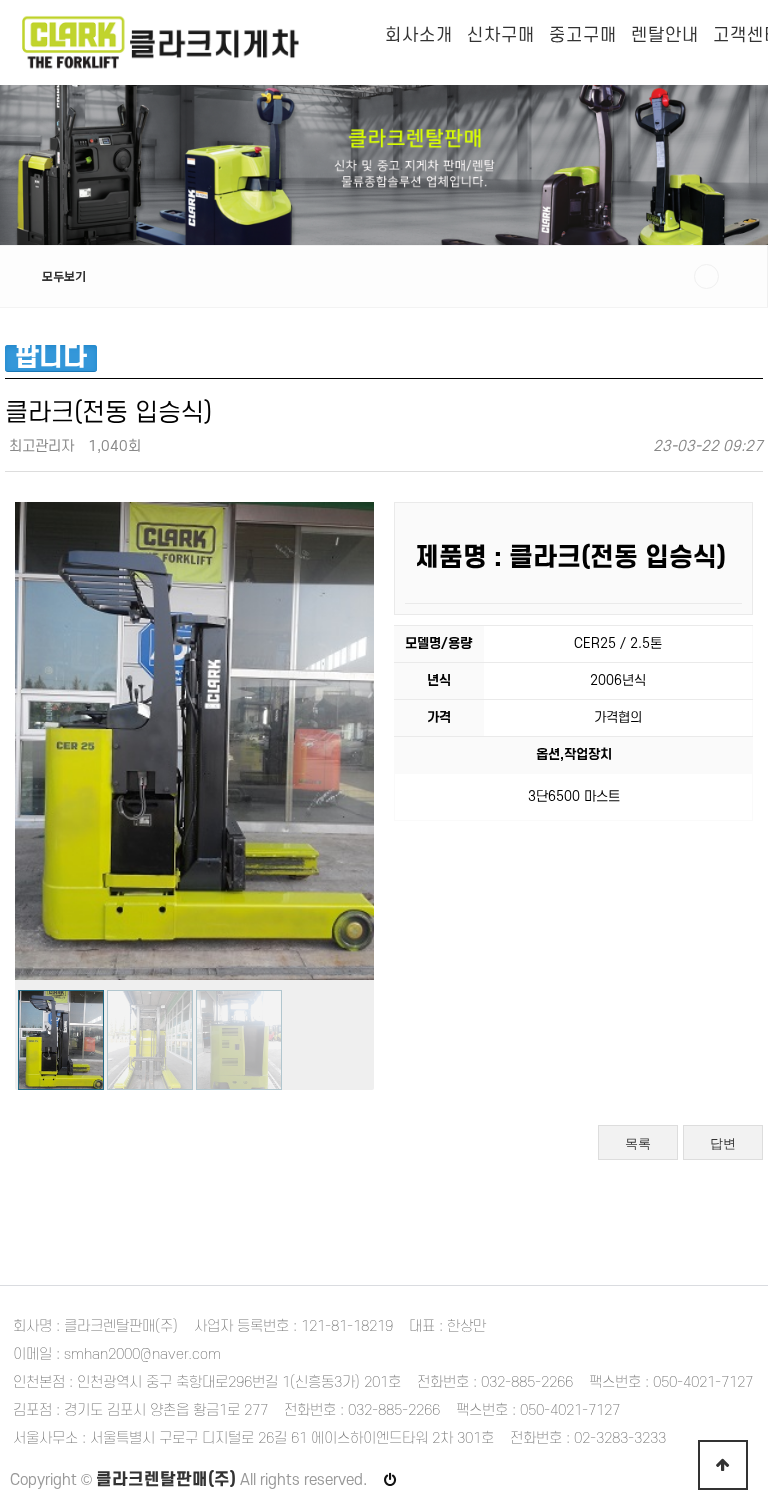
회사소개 (419, 35)
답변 (723, 1143)
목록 (638, 1143)
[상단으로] (723, 1465)
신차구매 (501, 35)
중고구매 (583, 35)
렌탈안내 (665, 35)
